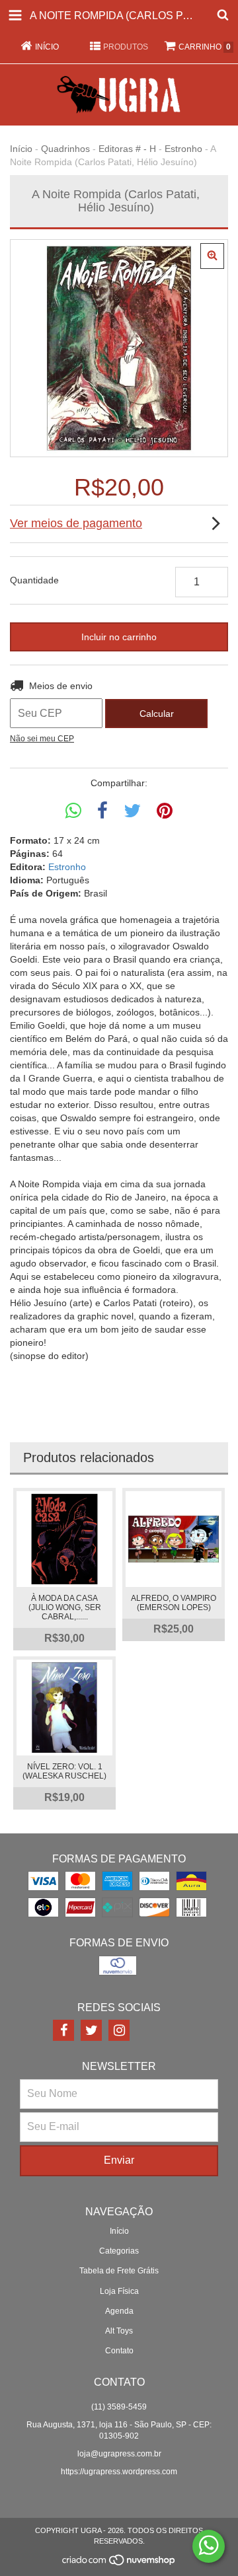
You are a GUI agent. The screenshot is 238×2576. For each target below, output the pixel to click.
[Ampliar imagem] (212, 256)
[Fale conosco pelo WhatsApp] (209, 2546)
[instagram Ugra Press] (119, 2030)
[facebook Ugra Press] (63, 2030)
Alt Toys (119, 2331)
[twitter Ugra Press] (91, 2030)
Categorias (119, 2251)
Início (21, 149)
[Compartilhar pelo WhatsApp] (73, 811)
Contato (119, 2351)
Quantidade (34, 580)
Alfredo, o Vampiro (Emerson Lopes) (174, 1603)
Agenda (119, 2311)
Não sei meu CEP (42, 739)
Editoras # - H (127, 149)
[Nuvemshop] (119, 2563)
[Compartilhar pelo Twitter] (132, 811)
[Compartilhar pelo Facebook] (102, 811)
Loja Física (119, 2291)
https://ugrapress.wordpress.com (119, 2472)
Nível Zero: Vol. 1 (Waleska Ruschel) (64, 1771)
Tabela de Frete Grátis (119, 2271)
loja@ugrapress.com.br (119, 2454)
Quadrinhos (65, 149)
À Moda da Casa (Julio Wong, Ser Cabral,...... (65, 1607)
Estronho (183, 149)
